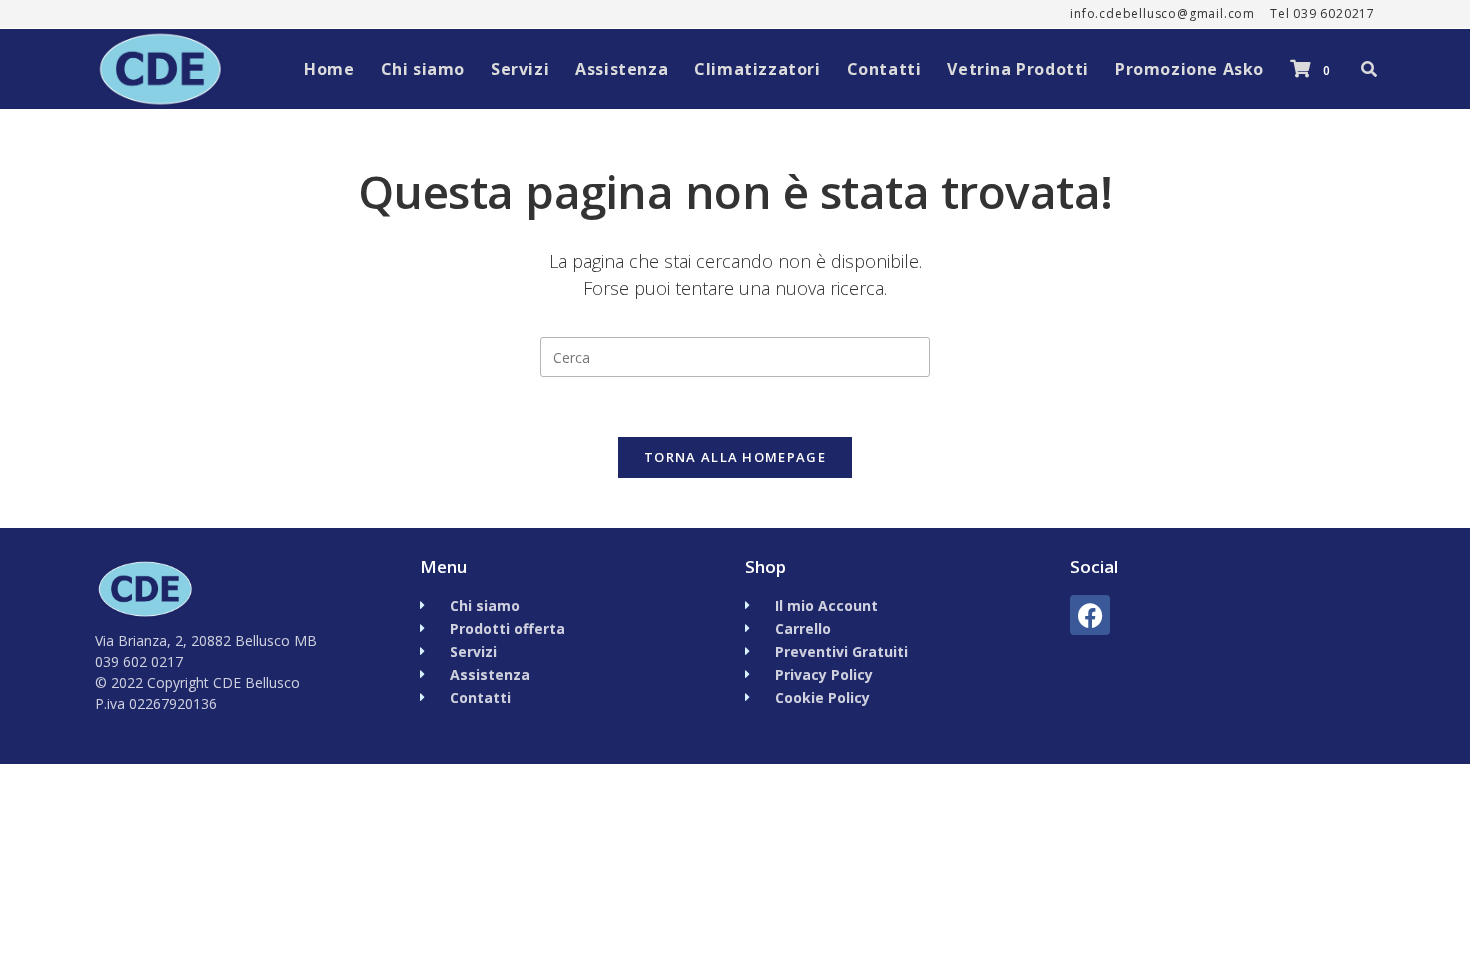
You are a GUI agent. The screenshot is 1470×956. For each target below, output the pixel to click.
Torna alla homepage (735, 457)
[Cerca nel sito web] (735, 355)
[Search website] (1369, 69)
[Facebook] (1090, 615)
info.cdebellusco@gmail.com (1162, 13)
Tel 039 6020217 (1322, 13)
